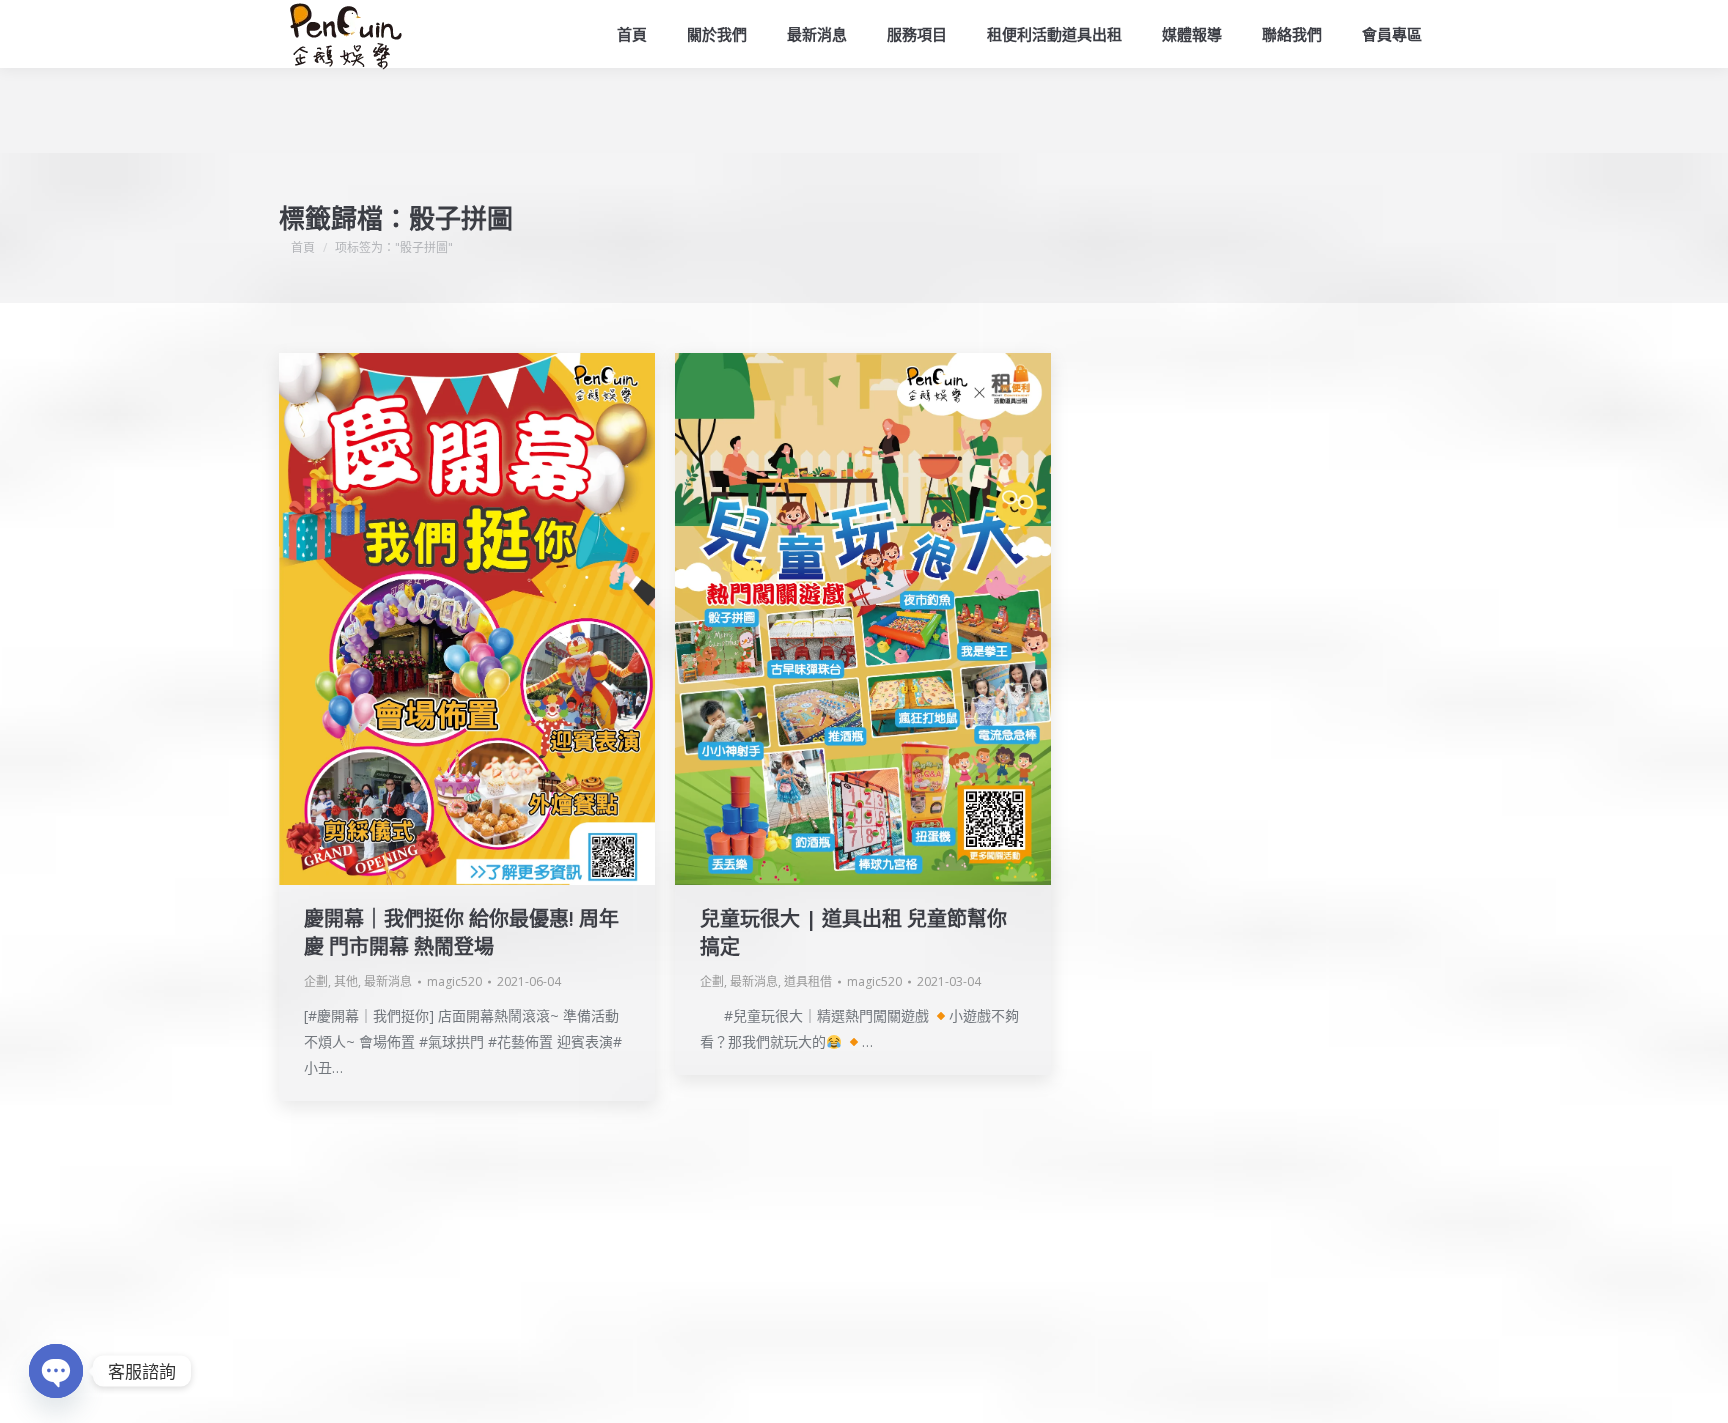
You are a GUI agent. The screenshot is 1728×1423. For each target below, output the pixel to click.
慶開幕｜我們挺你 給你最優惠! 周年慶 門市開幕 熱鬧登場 (461, 932)
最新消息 (388, 981)
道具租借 (808, 981)
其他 (346, 981)
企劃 (316, 981)
